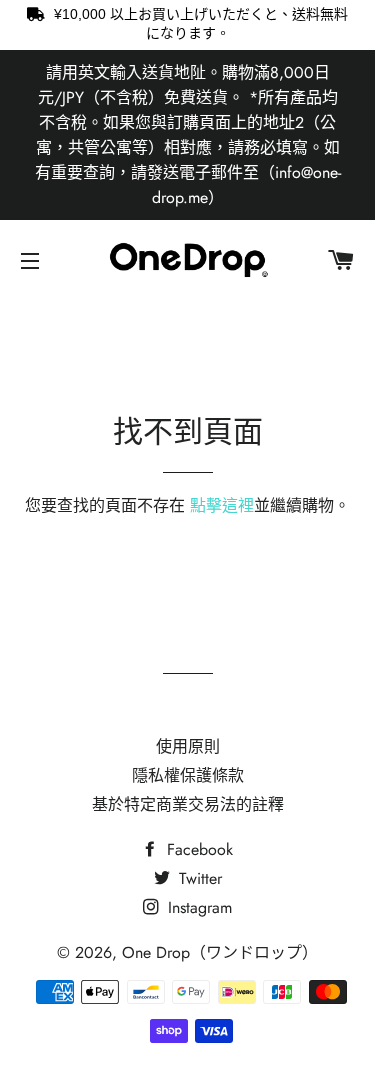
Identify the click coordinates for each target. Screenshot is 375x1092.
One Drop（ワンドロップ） (220, 952)
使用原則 (188, 746)
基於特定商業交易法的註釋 (188, 804)
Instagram (197, 907)
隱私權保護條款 (188, 775)
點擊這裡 (222, 505)
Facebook (197, 849)
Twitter (198, 878)
